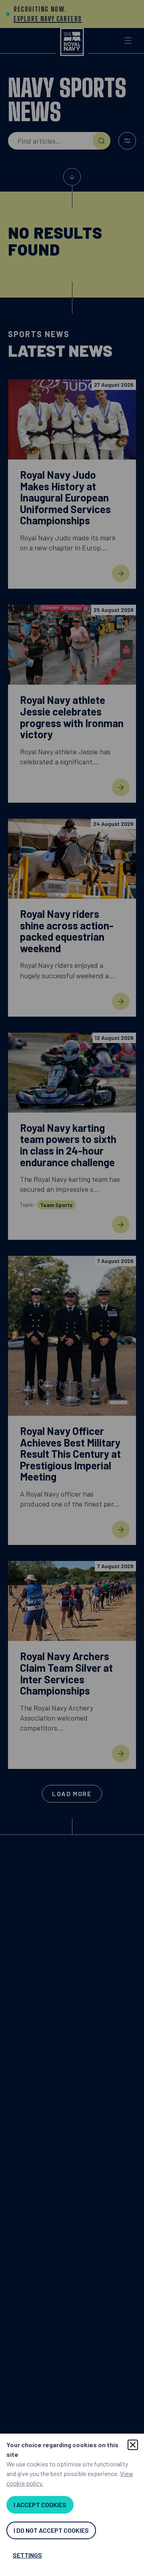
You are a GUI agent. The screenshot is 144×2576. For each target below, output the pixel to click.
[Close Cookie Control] (133, 2445)
